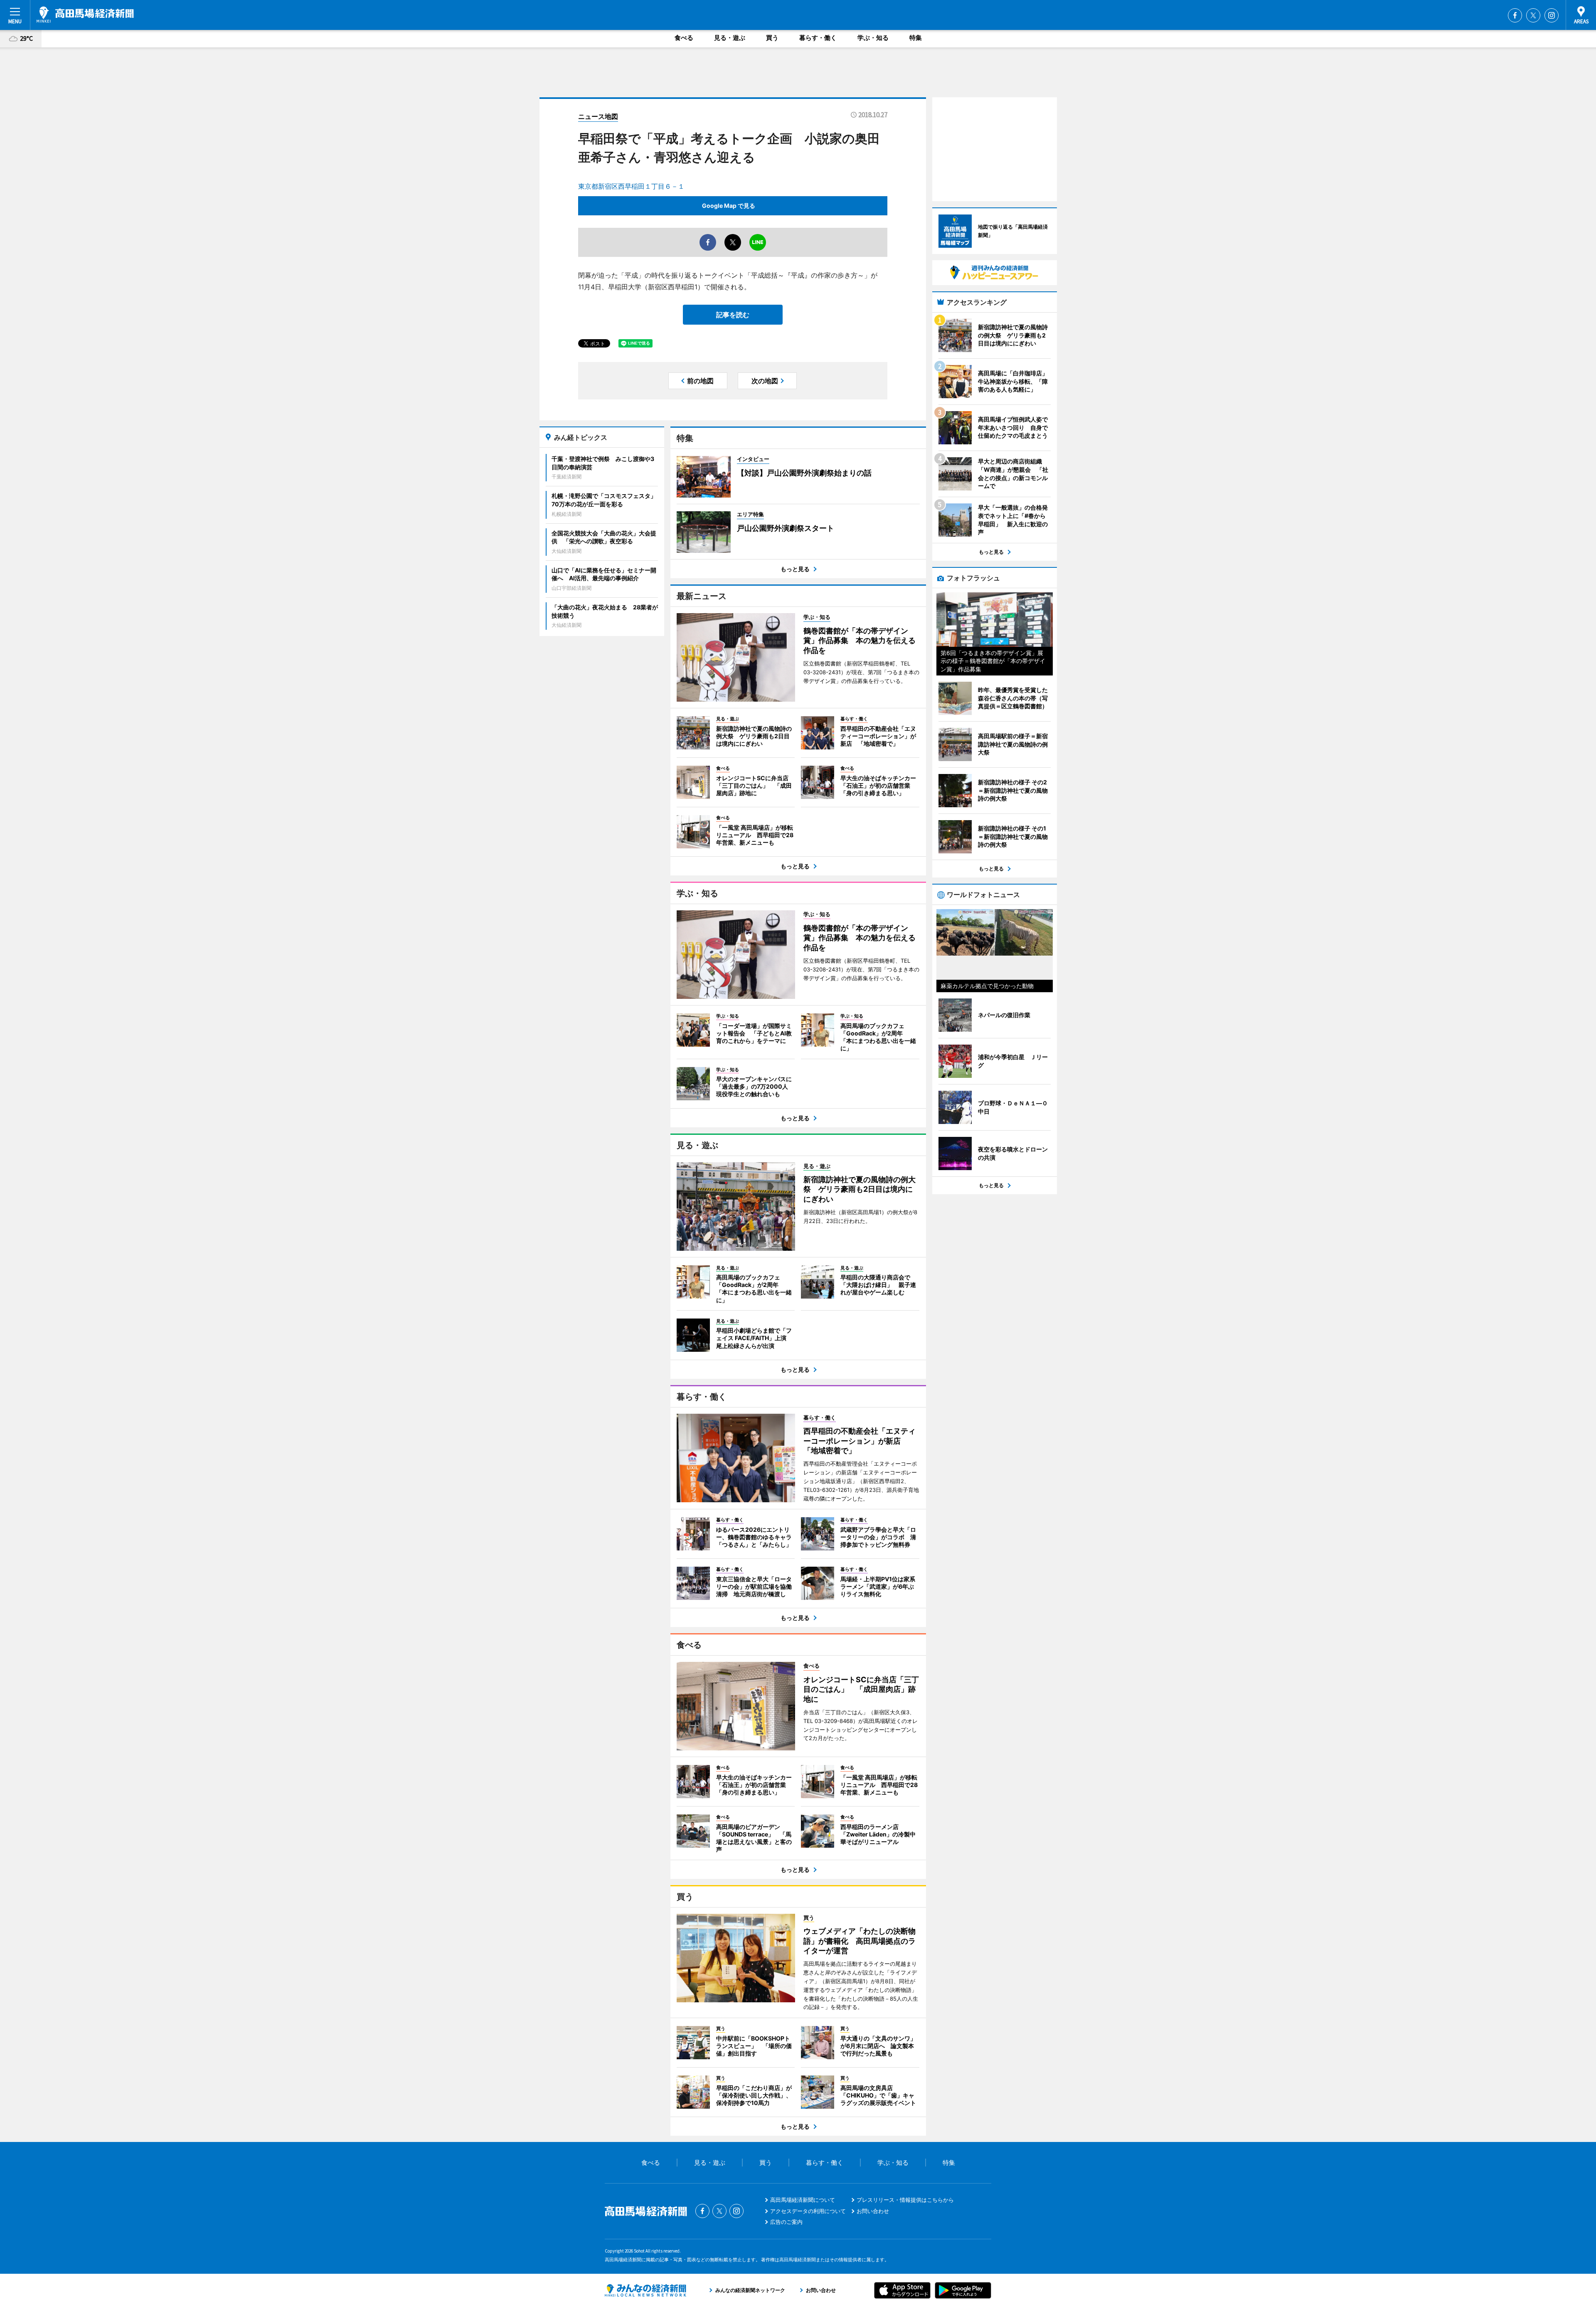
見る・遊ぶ (730, 38)
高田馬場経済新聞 (85, 15)
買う (772, 38)
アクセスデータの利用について (808, 2211)
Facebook (1515, 15)
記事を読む (733, 315)
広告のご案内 (786, 2222)
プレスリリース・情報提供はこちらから (905, 2200)
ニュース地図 (598, 116)
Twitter (1533, 15)
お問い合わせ (873, 2211)
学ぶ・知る (873, 38)
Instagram (1552, 15)
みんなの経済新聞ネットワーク (645, 2290)
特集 (916, 38)
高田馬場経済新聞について (803, 2200)
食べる (684, 38)
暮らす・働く (818, 38)
